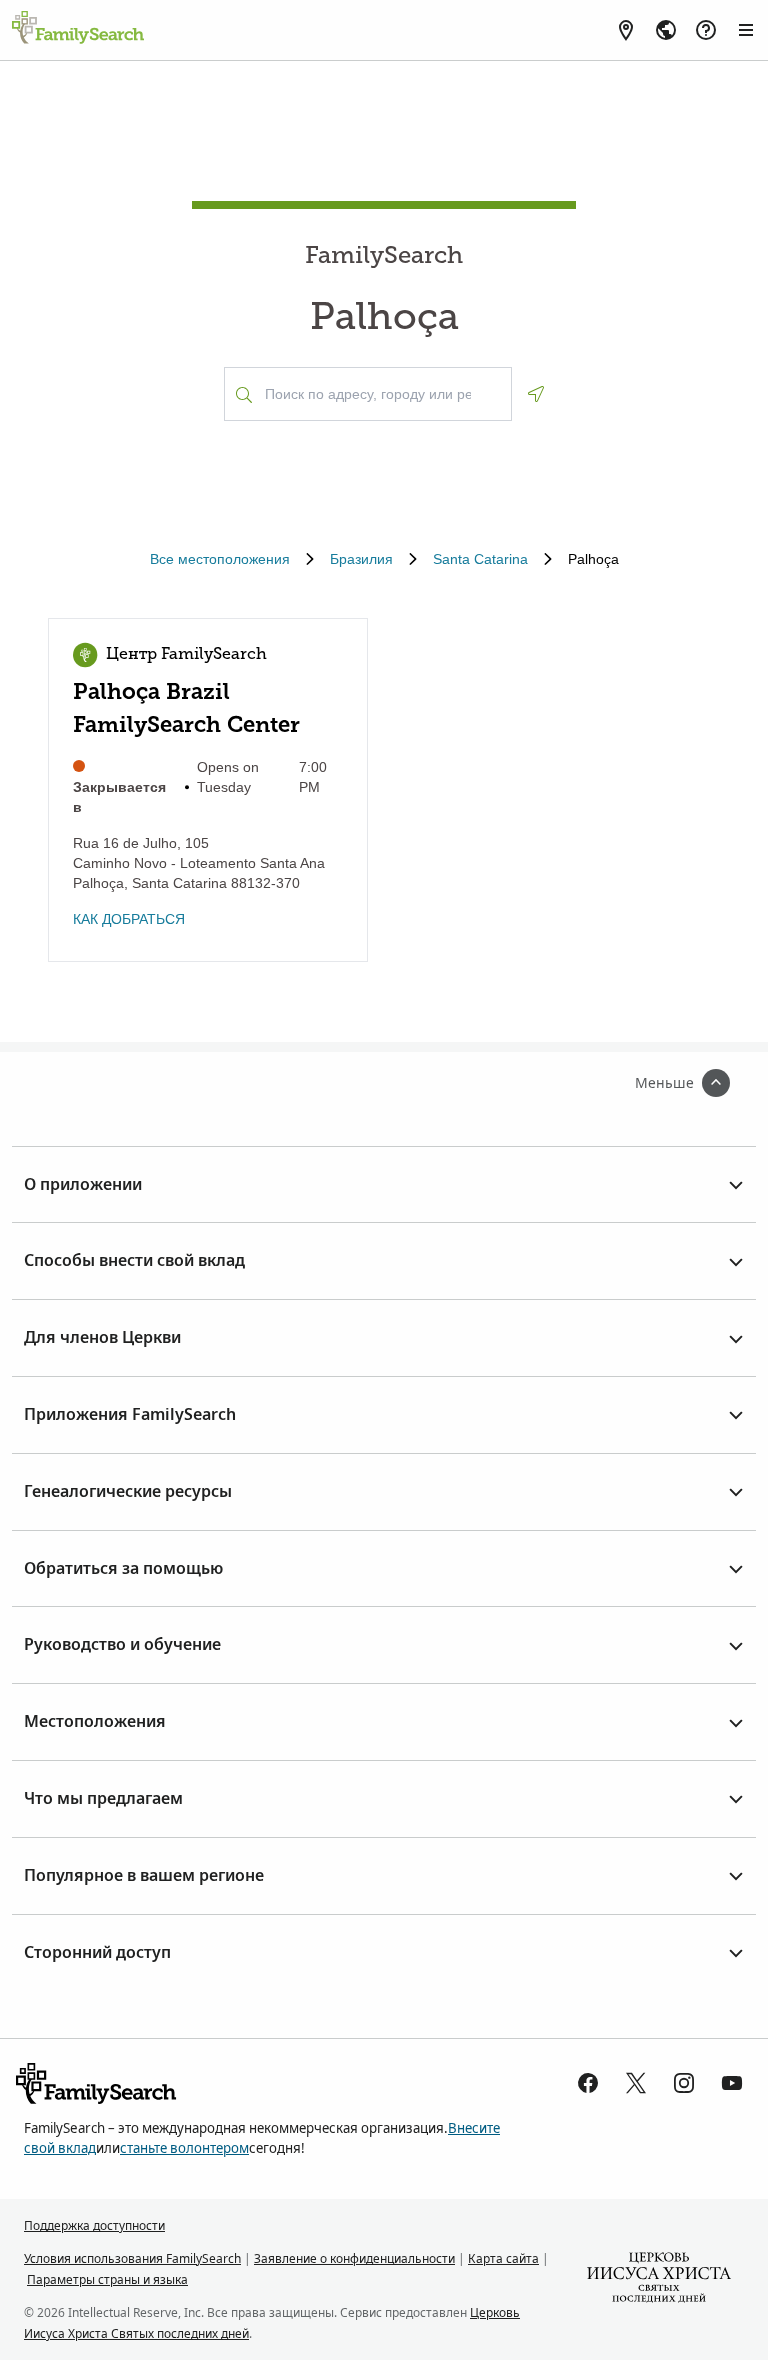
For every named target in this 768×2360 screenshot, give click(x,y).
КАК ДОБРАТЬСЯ (129, 919)
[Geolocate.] (536, 394)
